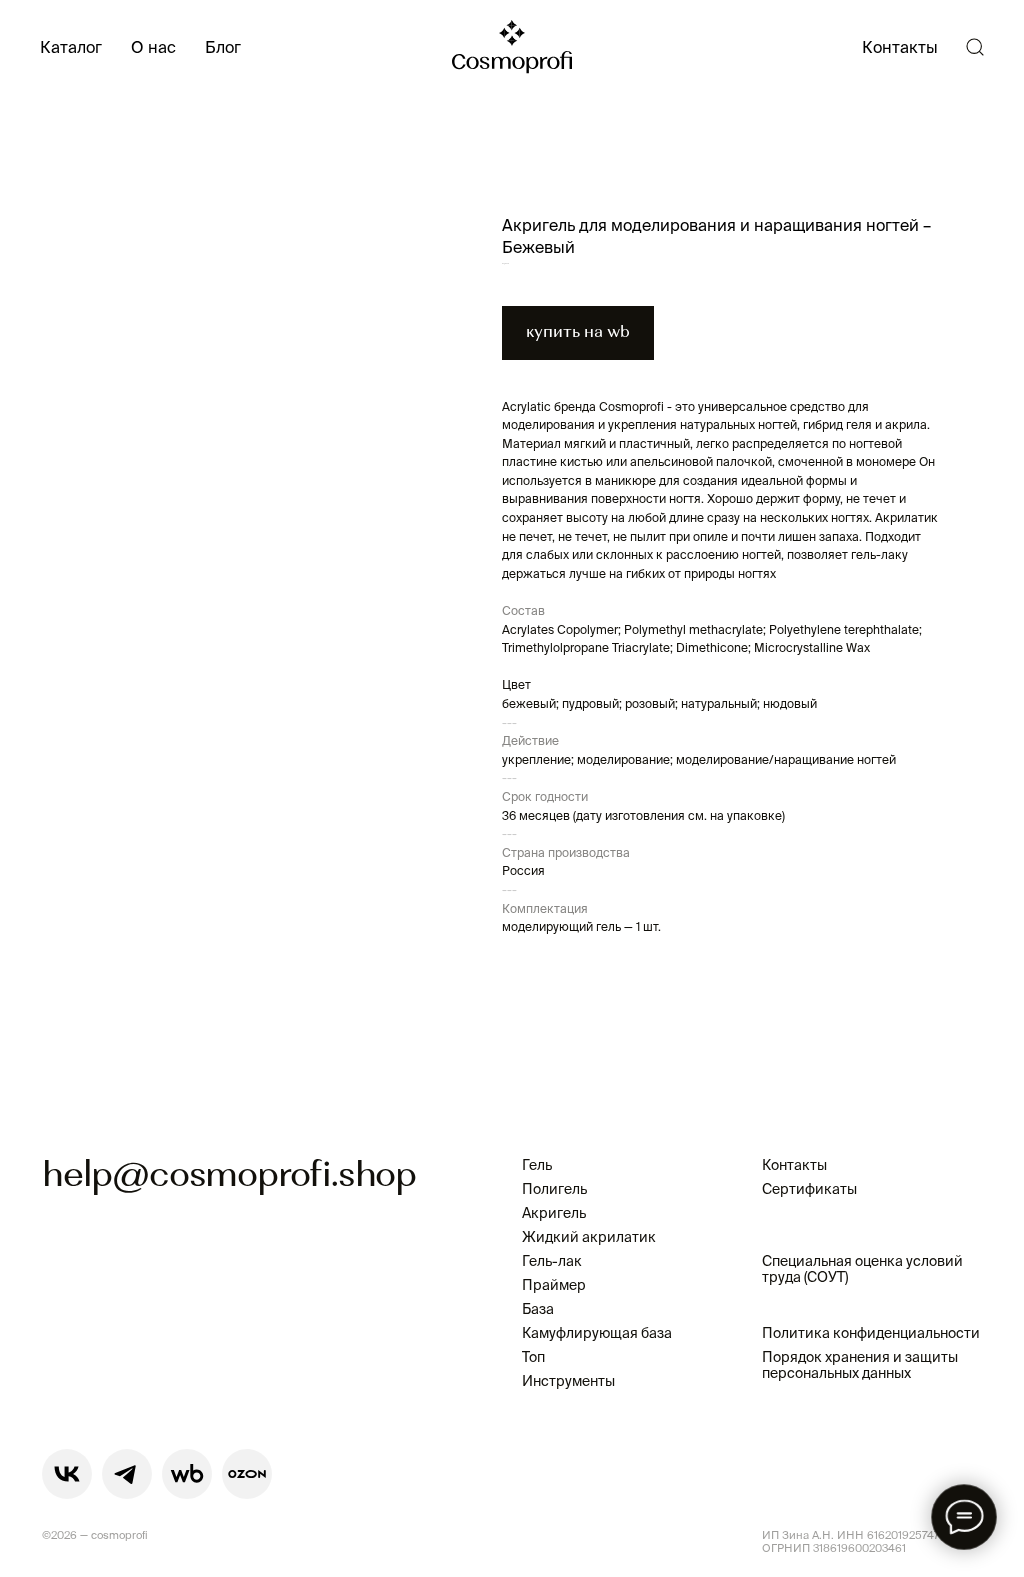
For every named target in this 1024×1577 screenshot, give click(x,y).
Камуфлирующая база (597, 1333)
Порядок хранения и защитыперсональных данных (860, 1365)
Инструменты (568, 1381)
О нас (153, 47)
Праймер (554, 1285)
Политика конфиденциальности (871, 1333)
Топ (533, 1357)
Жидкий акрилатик (589, 1237)
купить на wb (578, 333)
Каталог (71, 47)
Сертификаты (809, 1189)
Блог (223, 47)
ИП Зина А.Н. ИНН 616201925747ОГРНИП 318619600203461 (851, 1541)
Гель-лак (552, 1261)
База (538, 1309)
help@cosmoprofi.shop (229, 1177)
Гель (537, 1165)
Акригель (554, 1213)
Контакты (900, 47)
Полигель (554, 1189)
